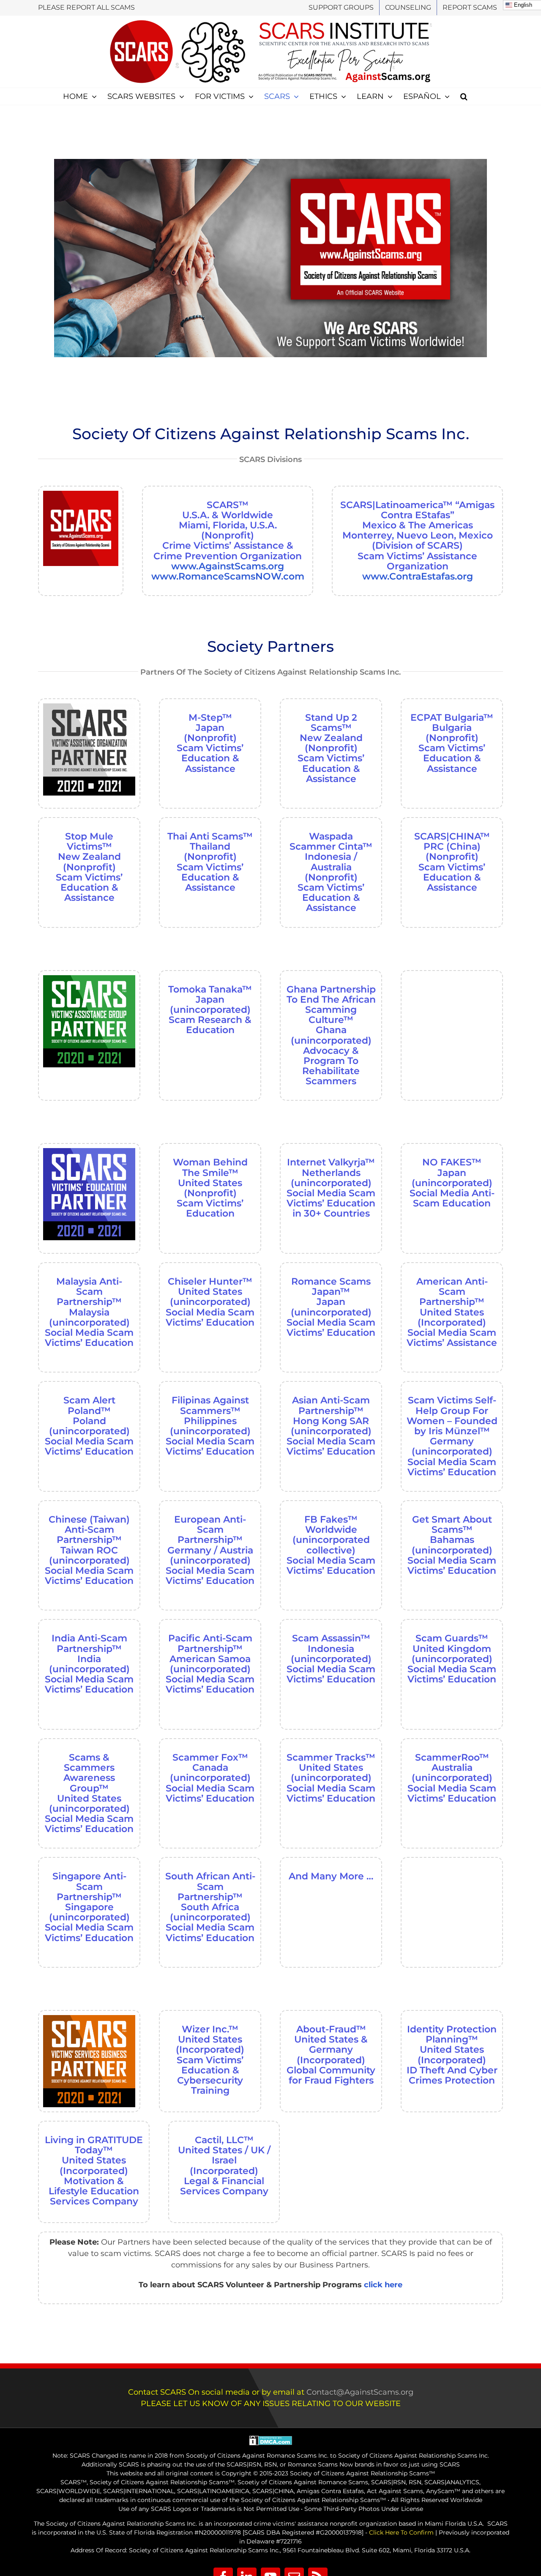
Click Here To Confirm (401, 2532)
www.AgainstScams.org (228, 566)
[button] (464, 96)
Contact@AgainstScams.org (360, 2392)
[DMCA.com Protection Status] (271, 2440)
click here (383, 2285)
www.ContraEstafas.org (418, 576)
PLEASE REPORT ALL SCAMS (86, 7)
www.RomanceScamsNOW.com (228, 576)
